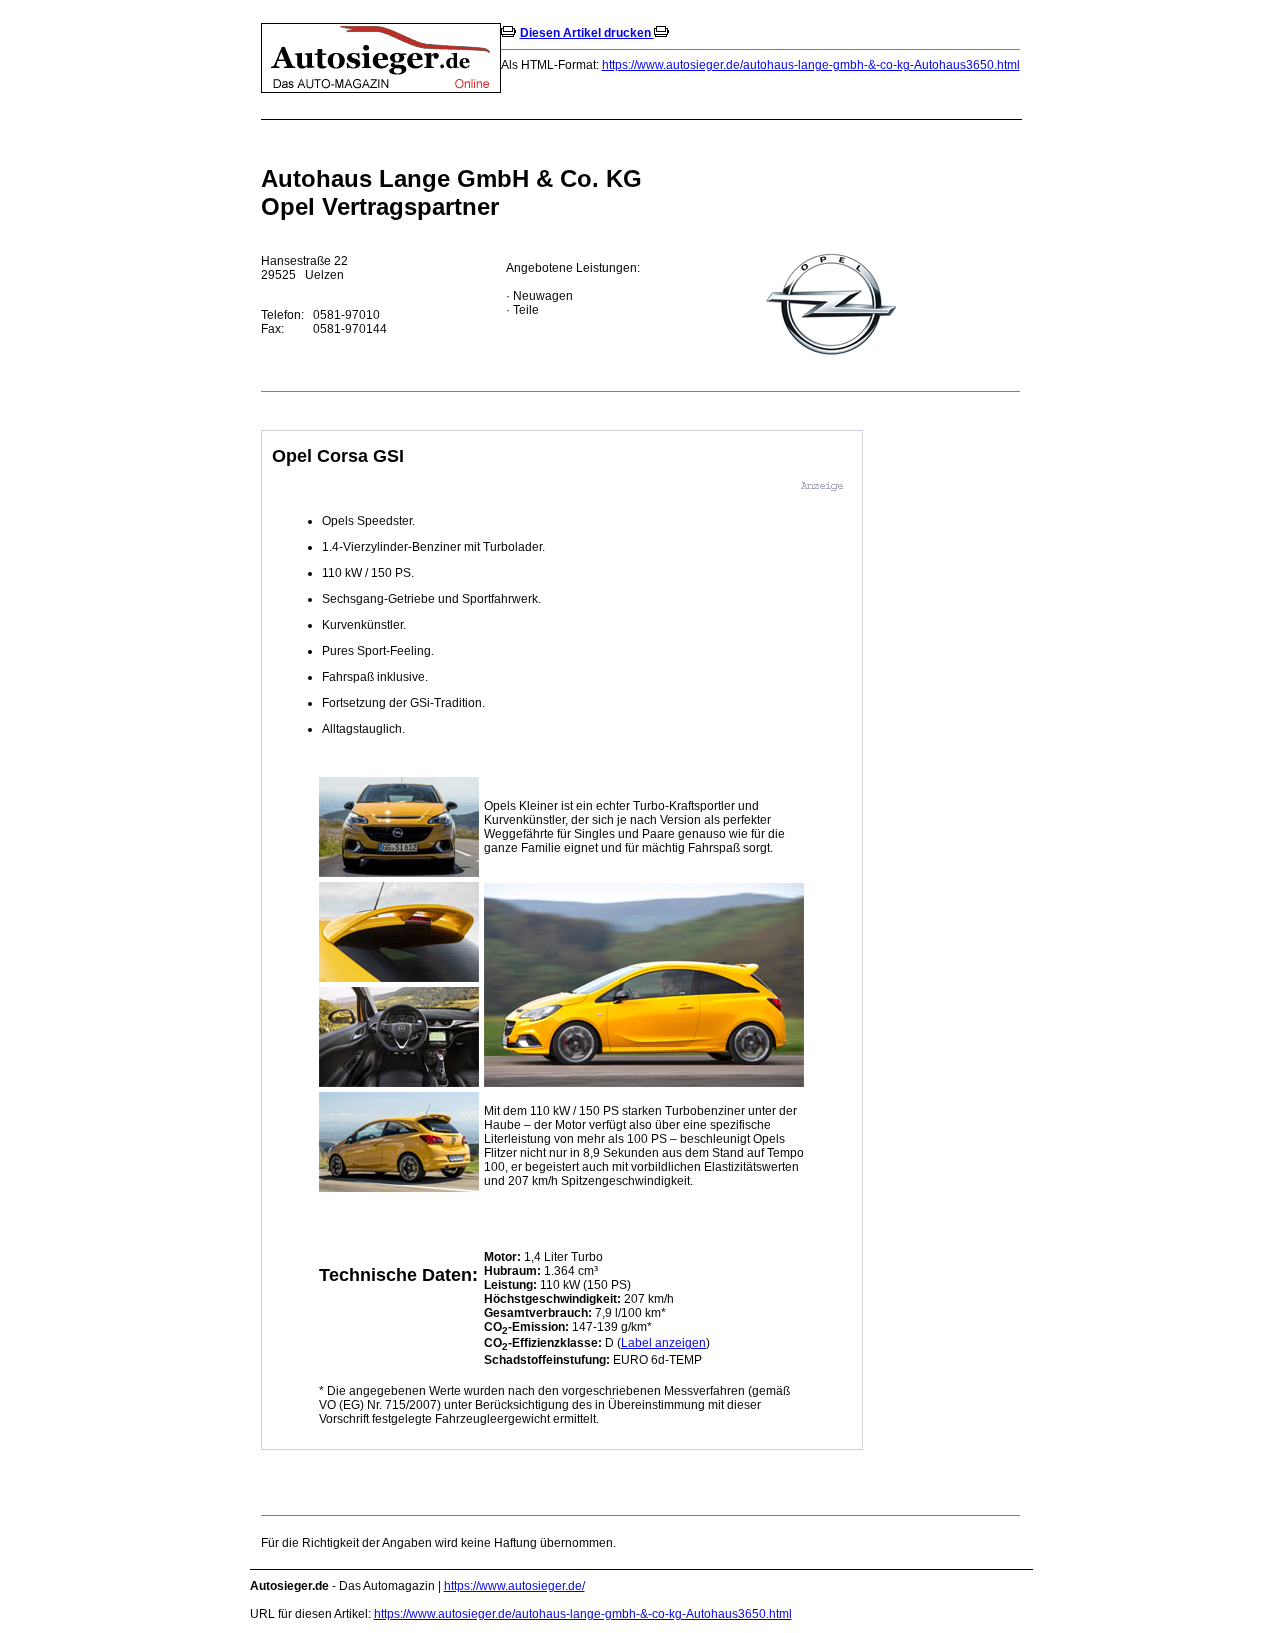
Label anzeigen (663, 1343)
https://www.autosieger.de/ (514, 1586)
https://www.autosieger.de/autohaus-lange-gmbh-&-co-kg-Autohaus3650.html (811, 65)
